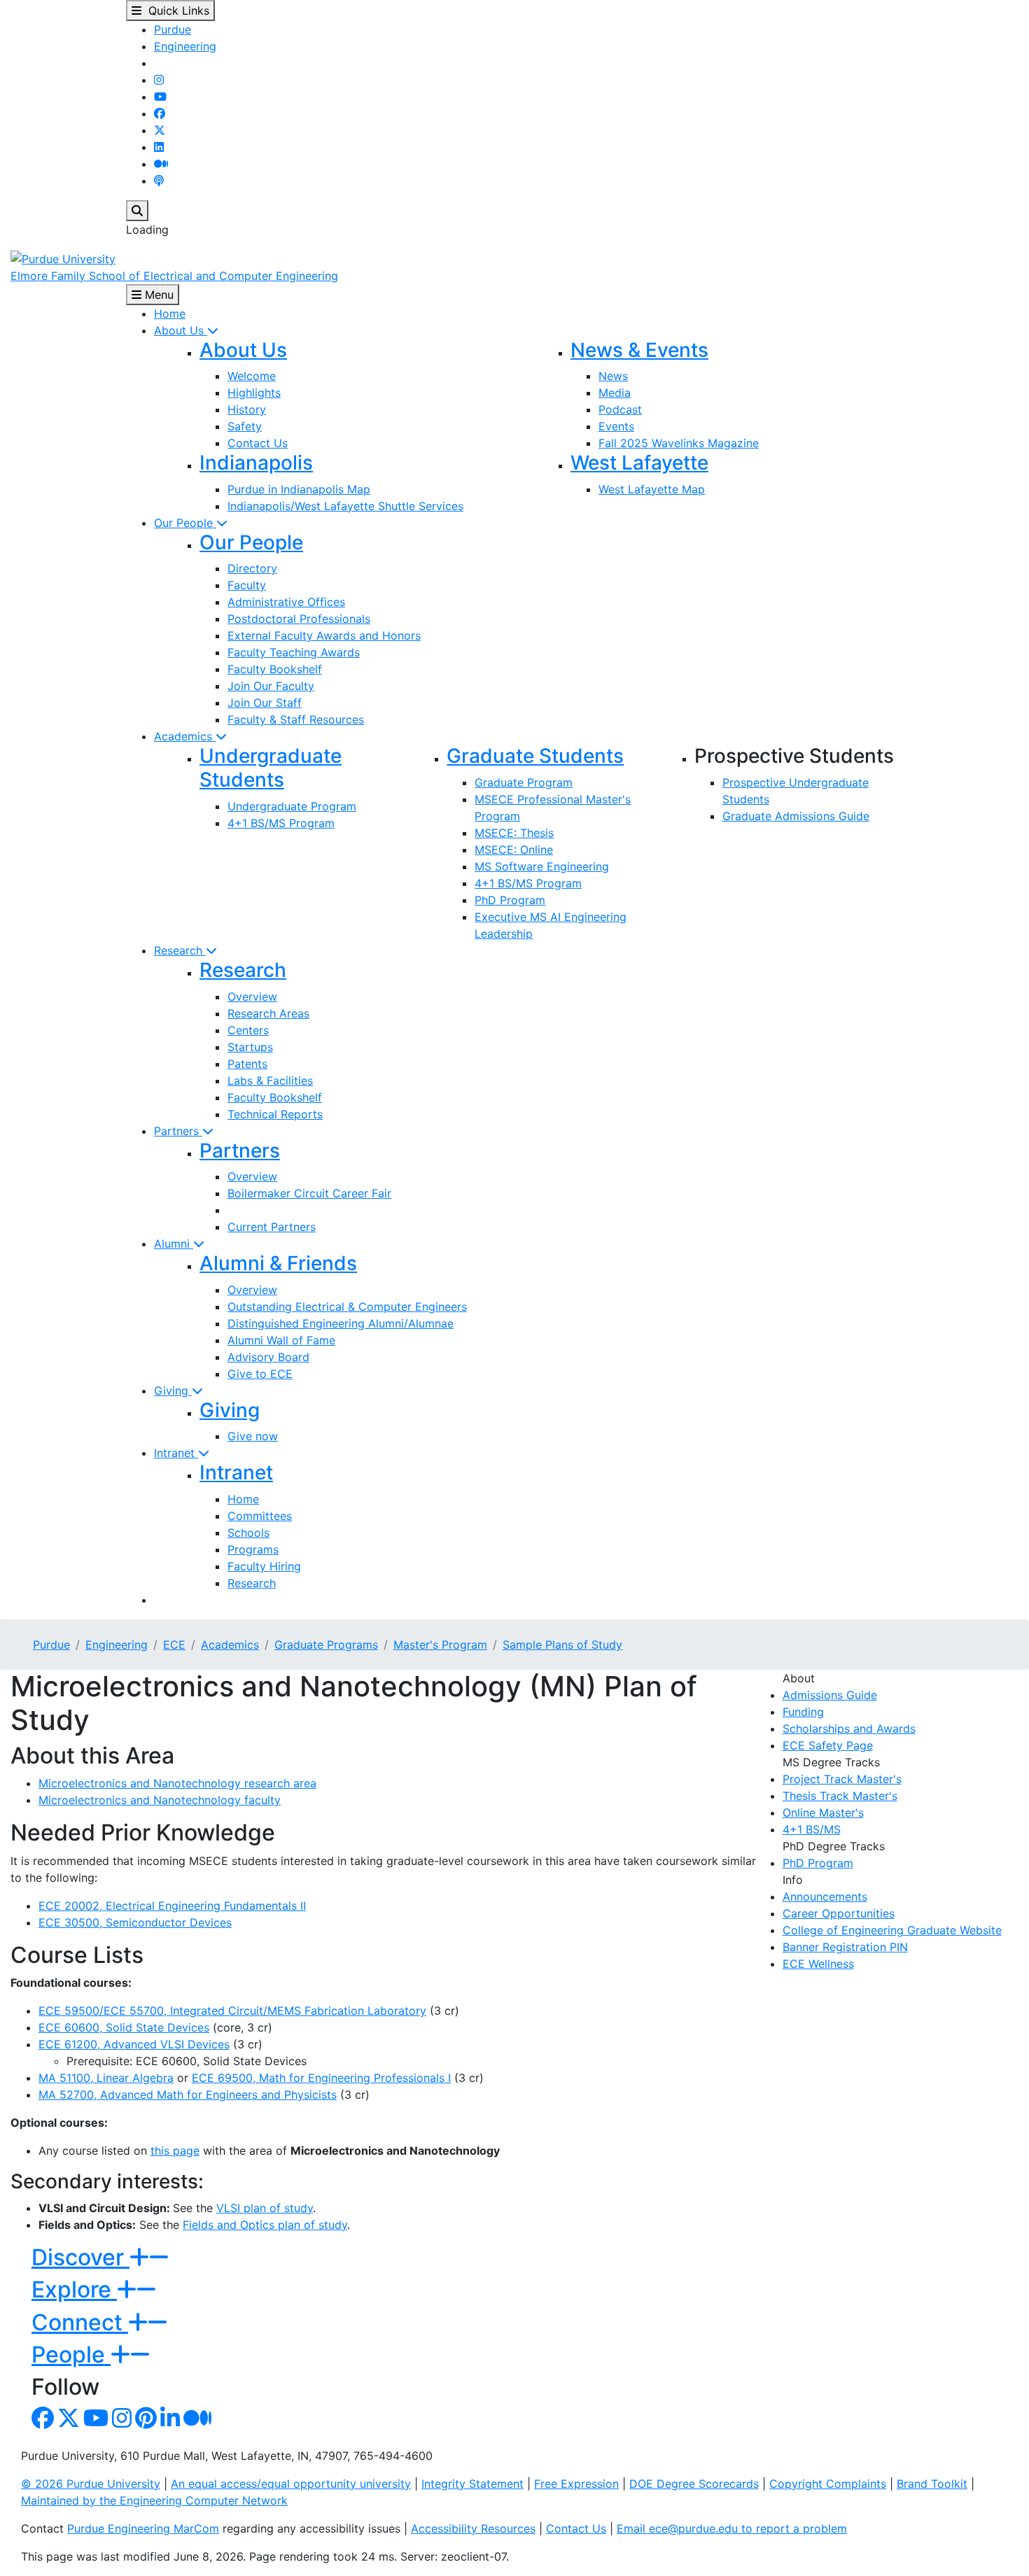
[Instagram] (159, 80)
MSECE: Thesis (514, 833)
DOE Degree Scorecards (694, 2484)
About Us (181, 330)
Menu (157, 295)
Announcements (825, 1896)
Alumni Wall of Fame (281, 1340)
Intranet (176, 1453)
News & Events (639, 350)
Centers (248, 1030)
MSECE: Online (514, 850)
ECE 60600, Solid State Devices (124, 2027)
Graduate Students (535, 756)
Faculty (247, 585)
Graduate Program (524, 782)
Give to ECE (260, 1374)
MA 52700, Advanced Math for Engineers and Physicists (188, 2095)
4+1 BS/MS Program (281, 823)
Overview (252, 997)
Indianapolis (256, 463)
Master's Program (440, 1645)
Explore (74, 2289)
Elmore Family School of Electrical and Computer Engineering (174, 276)
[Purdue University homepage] (63, 258)
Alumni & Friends (278, 1263)
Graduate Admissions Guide (796, 816)
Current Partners (272, 1227)
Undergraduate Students (271, 768)
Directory (252, 568)
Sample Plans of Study (562, 1645)
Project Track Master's (842, 1779)
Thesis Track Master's (840, 1796)
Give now (253, 1436)
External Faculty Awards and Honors (324, 635)
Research (180, 950)
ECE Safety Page (828, 1745)
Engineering (185, 46)
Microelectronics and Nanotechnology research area (177, 1783)
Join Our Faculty (271, 686)
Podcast (620, 409)
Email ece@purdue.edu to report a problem (732, 2528)
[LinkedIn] (159, 147)
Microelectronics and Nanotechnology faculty (160, 1800)
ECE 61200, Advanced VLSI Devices (134, 2044)
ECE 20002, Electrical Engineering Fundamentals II (172, 1906)
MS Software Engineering (542, 866)
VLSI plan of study (265, 2208)
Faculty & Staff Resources (296, 719)
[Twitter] (160, 130)
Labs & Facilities (270, 1081)
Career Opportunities (839, 1913)
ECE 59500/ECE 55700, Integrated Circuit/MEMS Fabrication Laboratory (232, 2011)
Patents (247, 1064)
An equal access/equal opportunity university (291, 2484)
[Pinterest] (146, 2422)
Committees (260, 1516)
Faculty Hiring (264, 1566)
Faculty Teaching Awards (294, 652)
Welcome (252, 376)
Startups (250, 1047)
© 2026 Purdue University (91, 2484)
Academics (185, 736)
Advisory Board (268, 1357)
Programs (253, 1549)
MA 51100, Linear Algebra (106, 2078)
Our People (185, 523)
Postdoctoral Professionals (299, 619)
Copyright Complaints (828, 2484)
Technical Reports (275, 1114)
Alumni (174, 1244)
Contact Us (258, 443)
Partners (178, 1131)
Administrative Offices (286, 602)
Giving (173, 1391)
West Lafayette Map (652, 489)
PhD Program (510, 900)
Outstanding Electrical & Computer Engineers (347, 1307)
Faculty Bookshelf (275, 669)
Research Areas (268, 1013)
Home (170, 314)
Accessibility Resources (473, 2528)
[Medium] (161, 164)
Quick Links (175, 10)
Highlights (254, 393)
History (247, 409)
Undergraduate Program (292, 806)
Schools (248, 1533)
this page (175, 2151)
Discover (80, 2257)
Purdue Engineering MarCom (143, 2528)
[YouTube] (160, 97)
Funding (803, 1712)
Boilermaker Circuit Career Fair (309, 1193)
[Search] (137, 211)
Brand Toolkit (932, 2484)
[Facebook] (160, 113)
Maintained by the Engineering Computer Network (154, 2500)
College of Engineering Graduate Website (892, 1930)
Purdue (173, 29)
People (71, 2355)
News (613, 376)
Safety (245, 426)
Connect (80, 2322)
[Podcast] (159, 181)
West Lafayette (639, 463)
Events (616, 426)
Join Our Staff (265, 703)
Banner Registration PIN (845, 1947)
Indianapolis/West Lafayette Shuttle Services (345, 506)
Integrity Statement (472, 2484)
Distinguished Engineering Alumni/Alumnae (341, 1323)
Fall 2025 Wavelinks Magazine (679, 443)
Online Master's (823, 1813)
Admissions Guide (830, 1695)
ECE (174, 1645)
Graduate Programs (326, 1645)
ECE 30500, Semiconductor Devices (135, 1922)
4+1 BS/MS (812, 1829)
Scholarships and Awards (849, 1729)
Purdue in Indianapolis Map (299, 489)
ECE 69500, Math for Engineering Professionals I (321, 2078)
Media (615, 393)
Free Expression (576, 2484)
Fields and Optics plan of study (265, 2225)
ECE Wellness (818, 1964)
